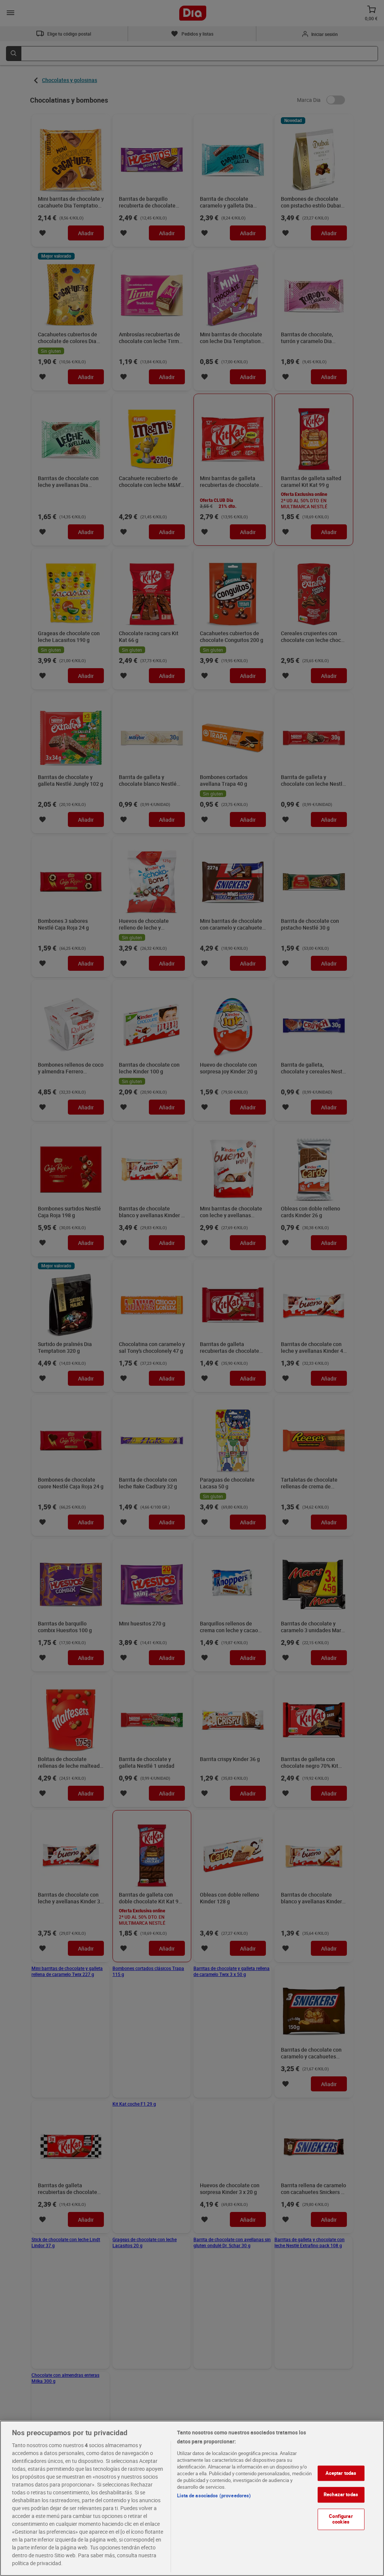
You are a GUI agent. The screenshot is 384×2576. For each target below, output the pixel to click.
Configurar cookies (341, 2519)
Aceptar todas (341, 2473)
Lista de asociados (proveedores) (214, 2495)
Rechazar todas (341, 2494)
